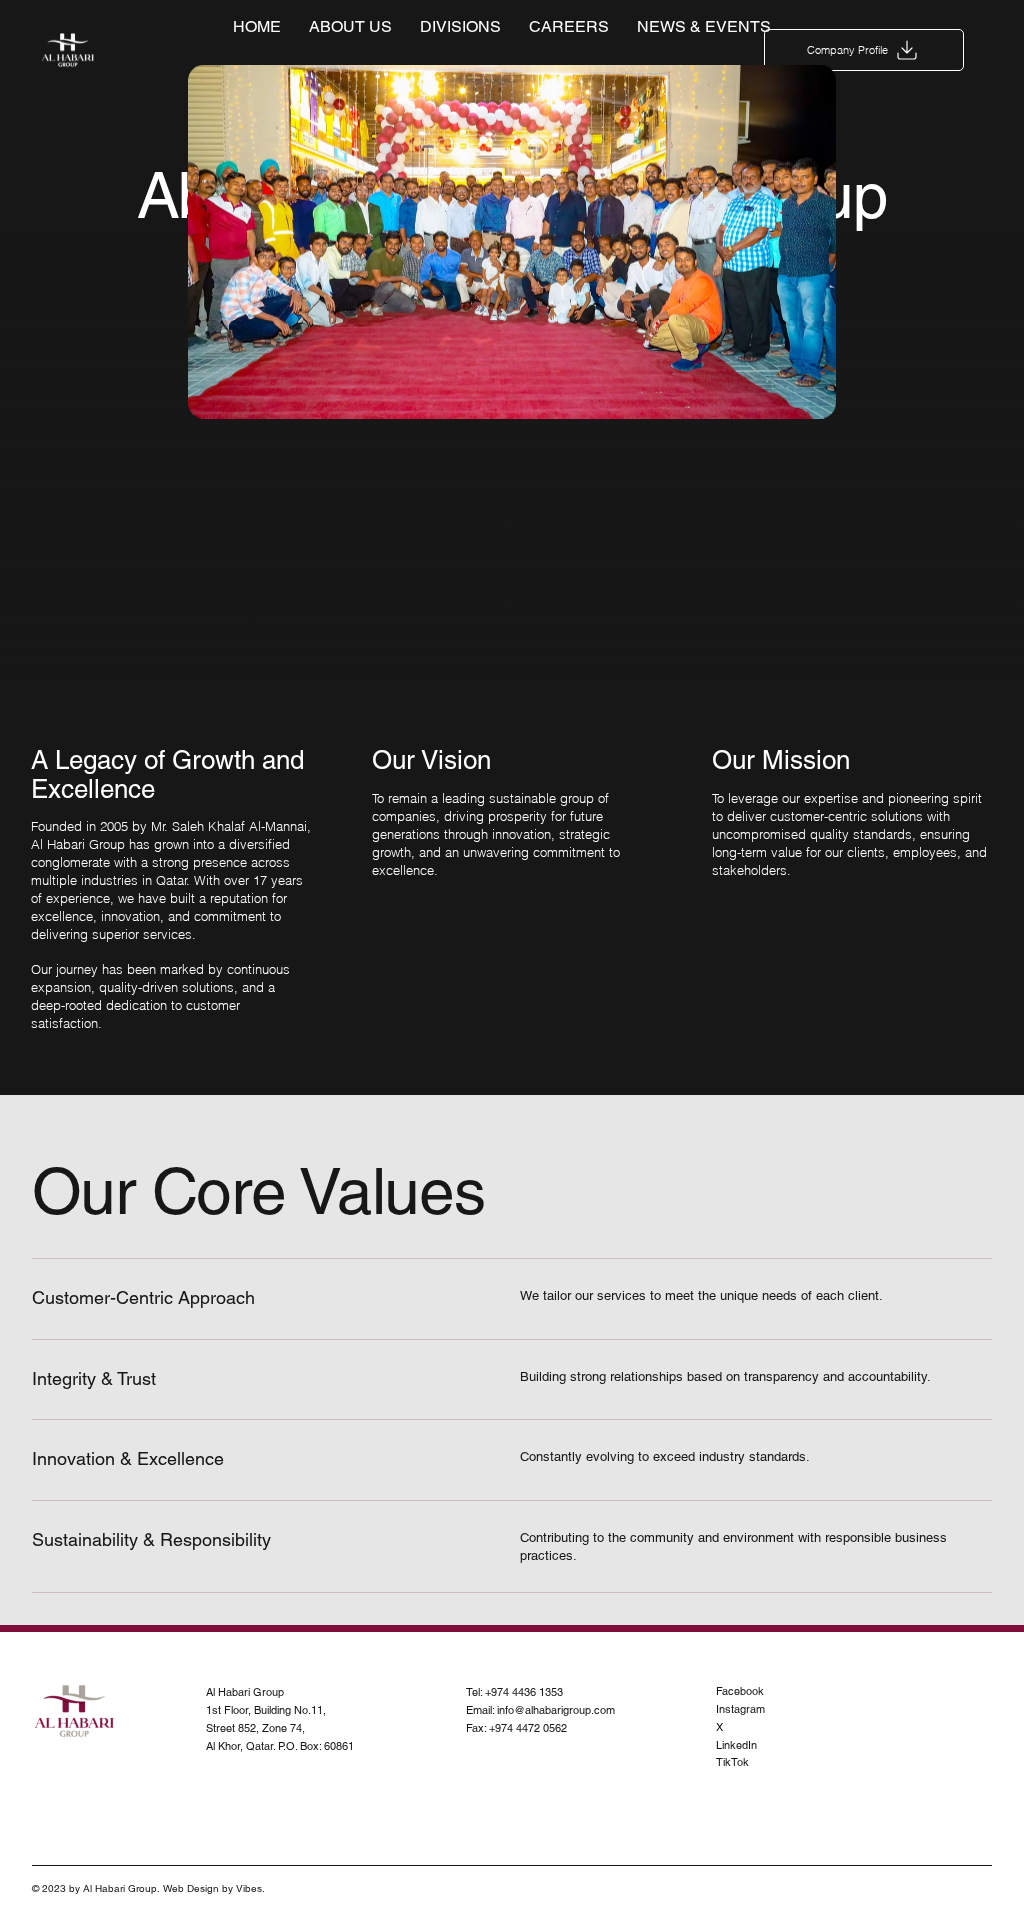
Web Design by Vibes (212, 1888)
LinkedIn (736, 1745)
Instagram (740, 1709)
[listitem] (512, 1298)
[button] (864, 50)
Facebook (740, 1691)
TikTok (732, 1762)
